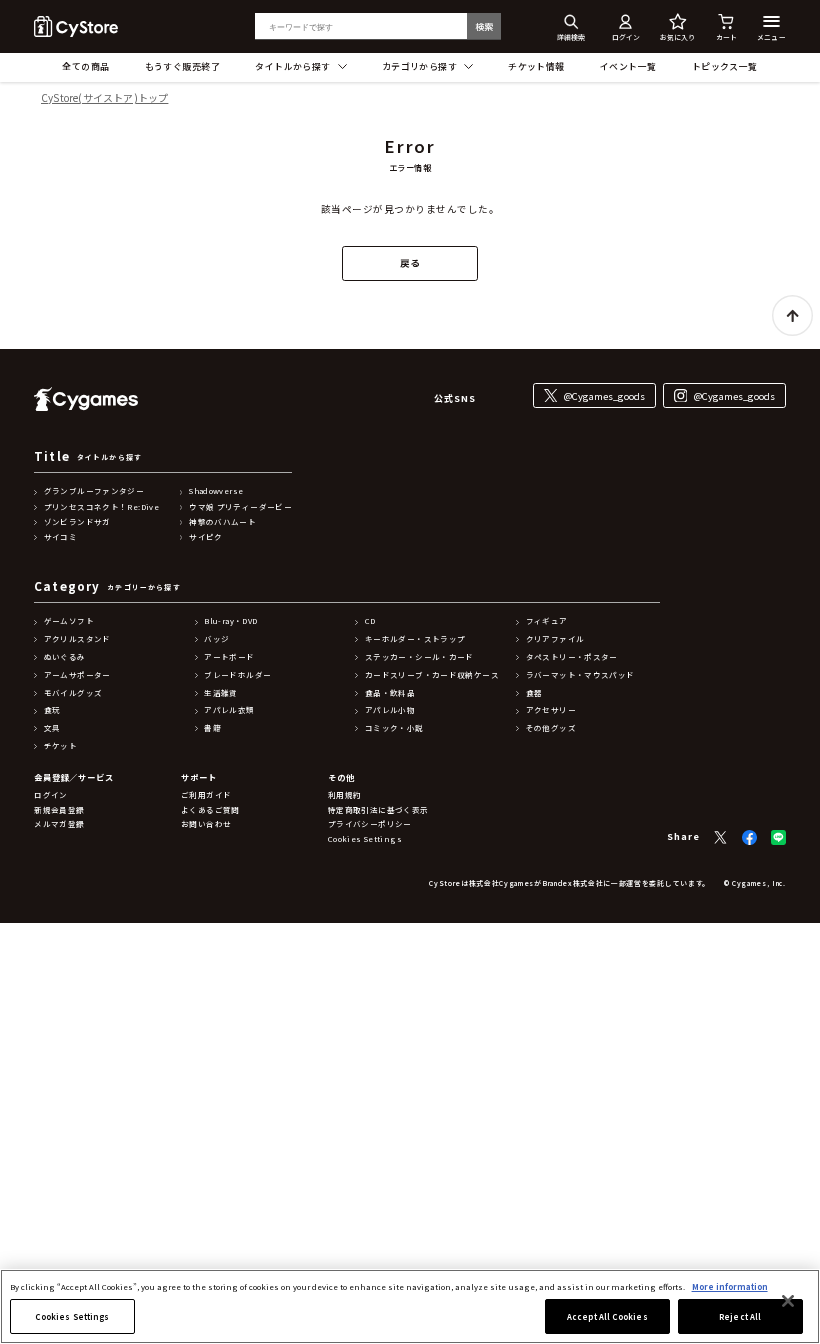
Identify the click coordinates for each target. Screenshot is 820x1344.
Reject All (740, 1316)
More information (730, 1286)
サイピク (206, 537)
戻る (410, 263)
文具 (52, 728)
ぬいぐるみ (65, 657)
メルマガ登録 (59, 824)
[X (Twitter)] (720, 837)
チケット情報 (536, 66)
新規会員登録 (59, 810)
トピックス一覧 (725, 66)
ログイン (51, 795)
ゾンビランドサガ (77, 522)
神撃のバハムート (222, 522)
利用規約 (345, 795)
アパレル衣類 (229, 710)
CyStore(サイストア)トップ (104, 98)
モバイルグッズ (73, 693)
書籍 (212, 728)
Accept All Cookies (607, 1316)
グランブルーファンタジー (94, 491)
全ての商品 (85, 66)
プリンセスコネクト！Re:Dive (101, 507)
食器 (534, 693)
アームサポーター (77, 675)
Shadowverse (216, 491)
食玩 (52, 710)
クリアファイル (555, 639)
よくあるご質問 (210, 810)
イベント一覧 (628, 66)
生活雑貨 (221, 693)
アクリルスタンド (77, 639)
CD (370, 621)
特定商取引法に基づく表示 (378, 810)
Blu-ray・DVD (230, 621)
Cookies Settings (72, 1316)
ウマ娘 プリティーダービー (240, 507)
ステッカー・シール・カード (419, 657)
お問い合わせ (206, 824)
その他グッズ (551, 728)
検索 (484, 26)
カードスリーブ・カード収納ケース (432, 675)
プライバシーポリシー (370, 824)
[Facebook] (749, 837)
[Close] (788, 1301)
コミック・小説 (394, 728)
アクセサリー (551, 710)
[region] (410, 1306)
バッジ (216, 639)
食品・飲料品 (390, 693)
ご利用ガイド (206, 795)
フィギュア (547, 621)
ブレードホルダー (237, 675)
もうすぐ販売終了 (183, 66)
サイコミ (61, 537)
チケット (61, 746)
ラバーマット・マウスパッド (580, 675)
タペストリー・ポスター (572, 657)
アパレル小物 (390, 710)
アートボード (229, 657)
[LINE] (778, 837)
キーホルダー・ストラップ (415, 639)
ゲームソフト (69, 621)
